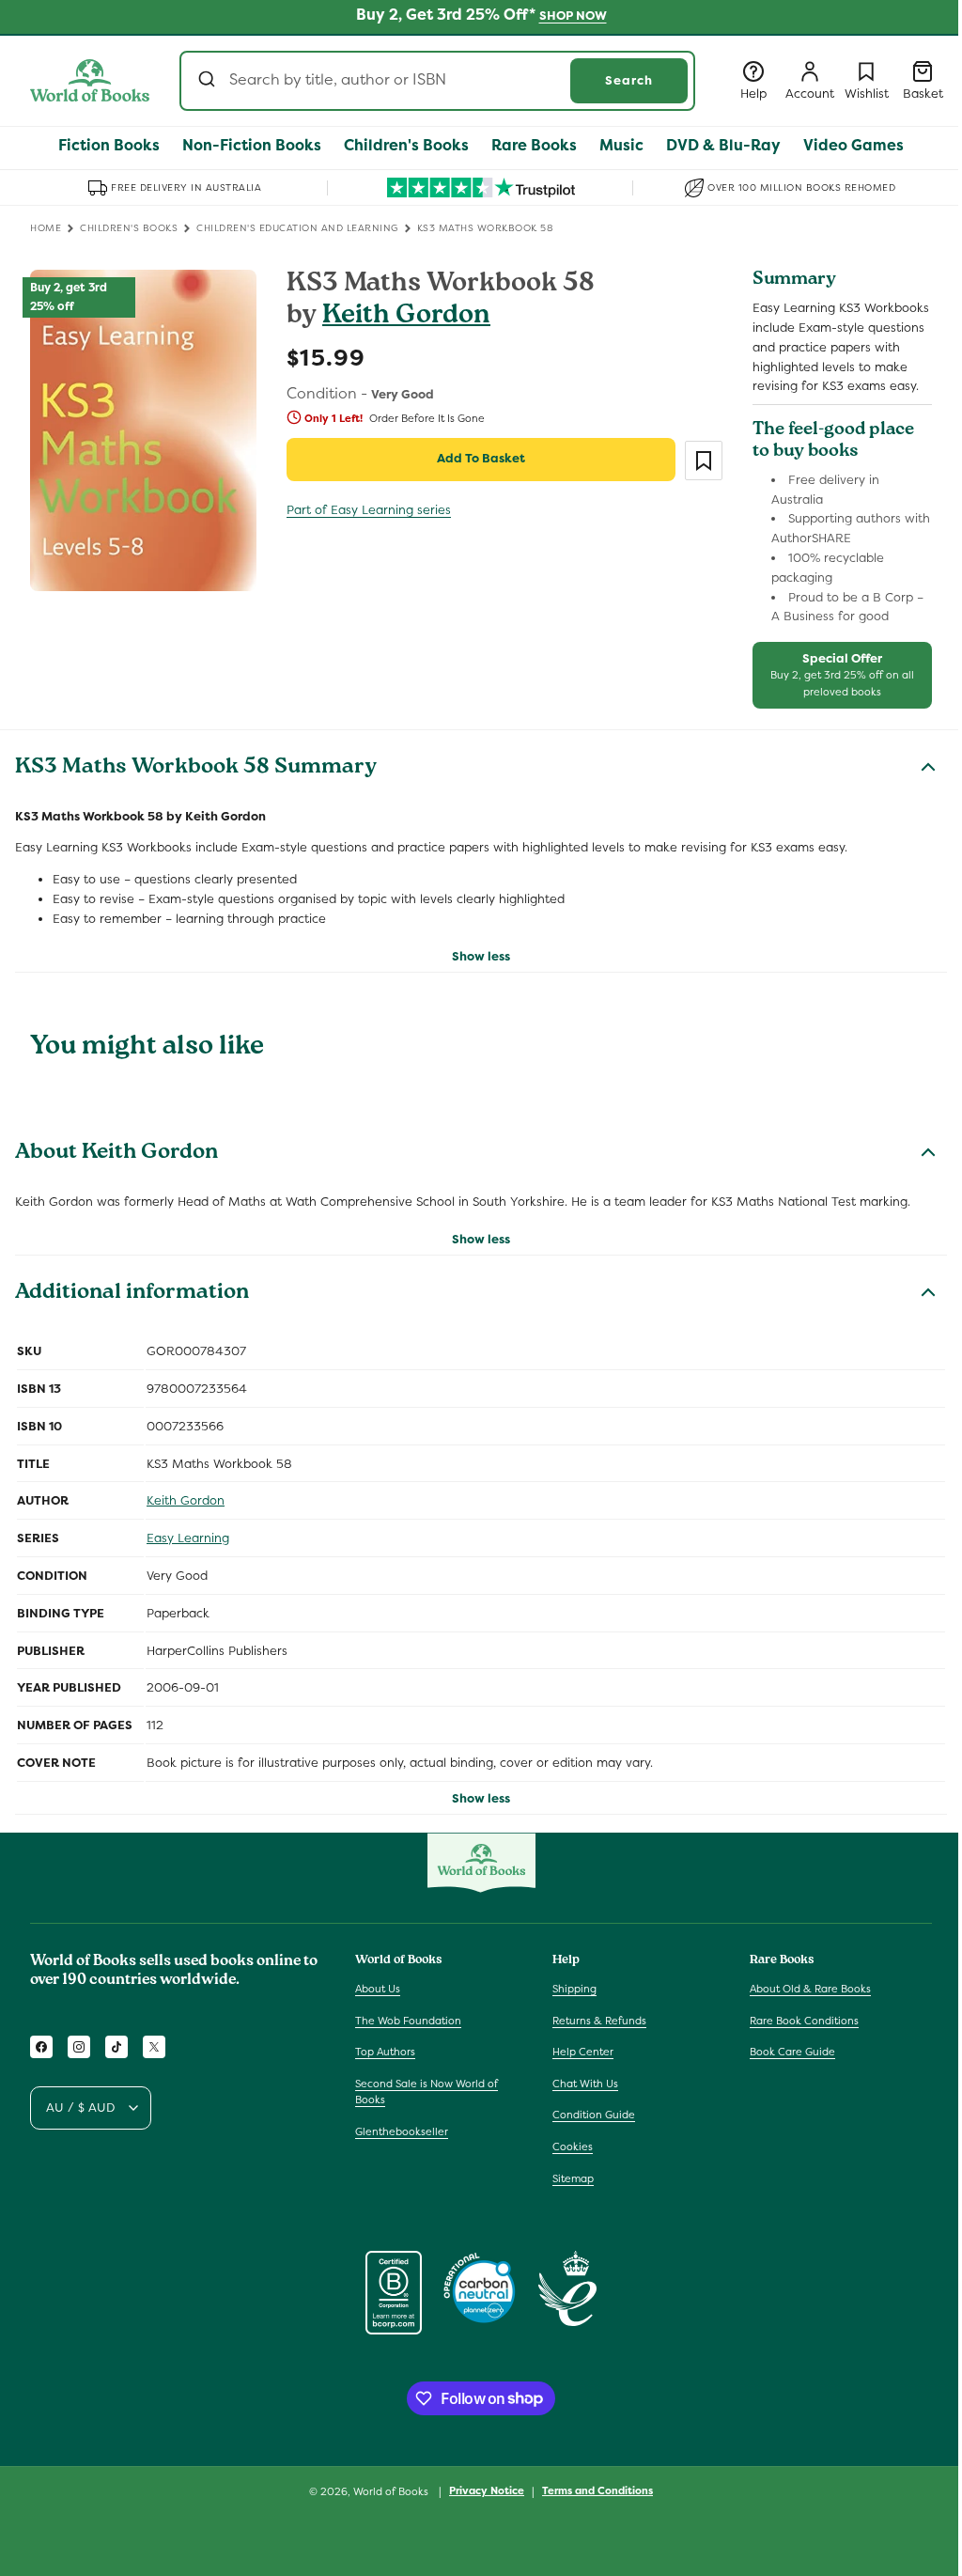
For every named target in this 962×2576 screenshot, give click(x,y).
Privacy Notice (487, 2490)
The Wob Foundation (408, 2021)
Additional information (132, 1294)
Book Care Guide (792, 2052)
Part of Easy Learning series (369, 510)
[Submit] (209, 81)
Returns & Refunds (599, 2021)
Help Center (583, 2052)
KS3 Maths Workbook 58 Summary (196, 769)
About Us (378, 1989)
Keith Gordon (406, 317)
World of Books (392, 2491)
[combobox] (437, 81)
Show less (481, 956)
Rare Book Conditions (804, 2021)
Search (629, 80)
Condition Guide (594, 2115)
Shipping (574, 1989)
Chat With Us (585, 2084)
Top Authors (385, 2052)
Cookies (573, 2147)
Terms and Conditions (597, 2490)
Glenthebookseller (402, 2131)
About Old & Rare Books (810, 1989)
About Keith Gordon (116, 1154)
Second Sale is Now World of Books (427, 2092)
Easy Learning (188, 1538)
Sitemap (573, 2178)
